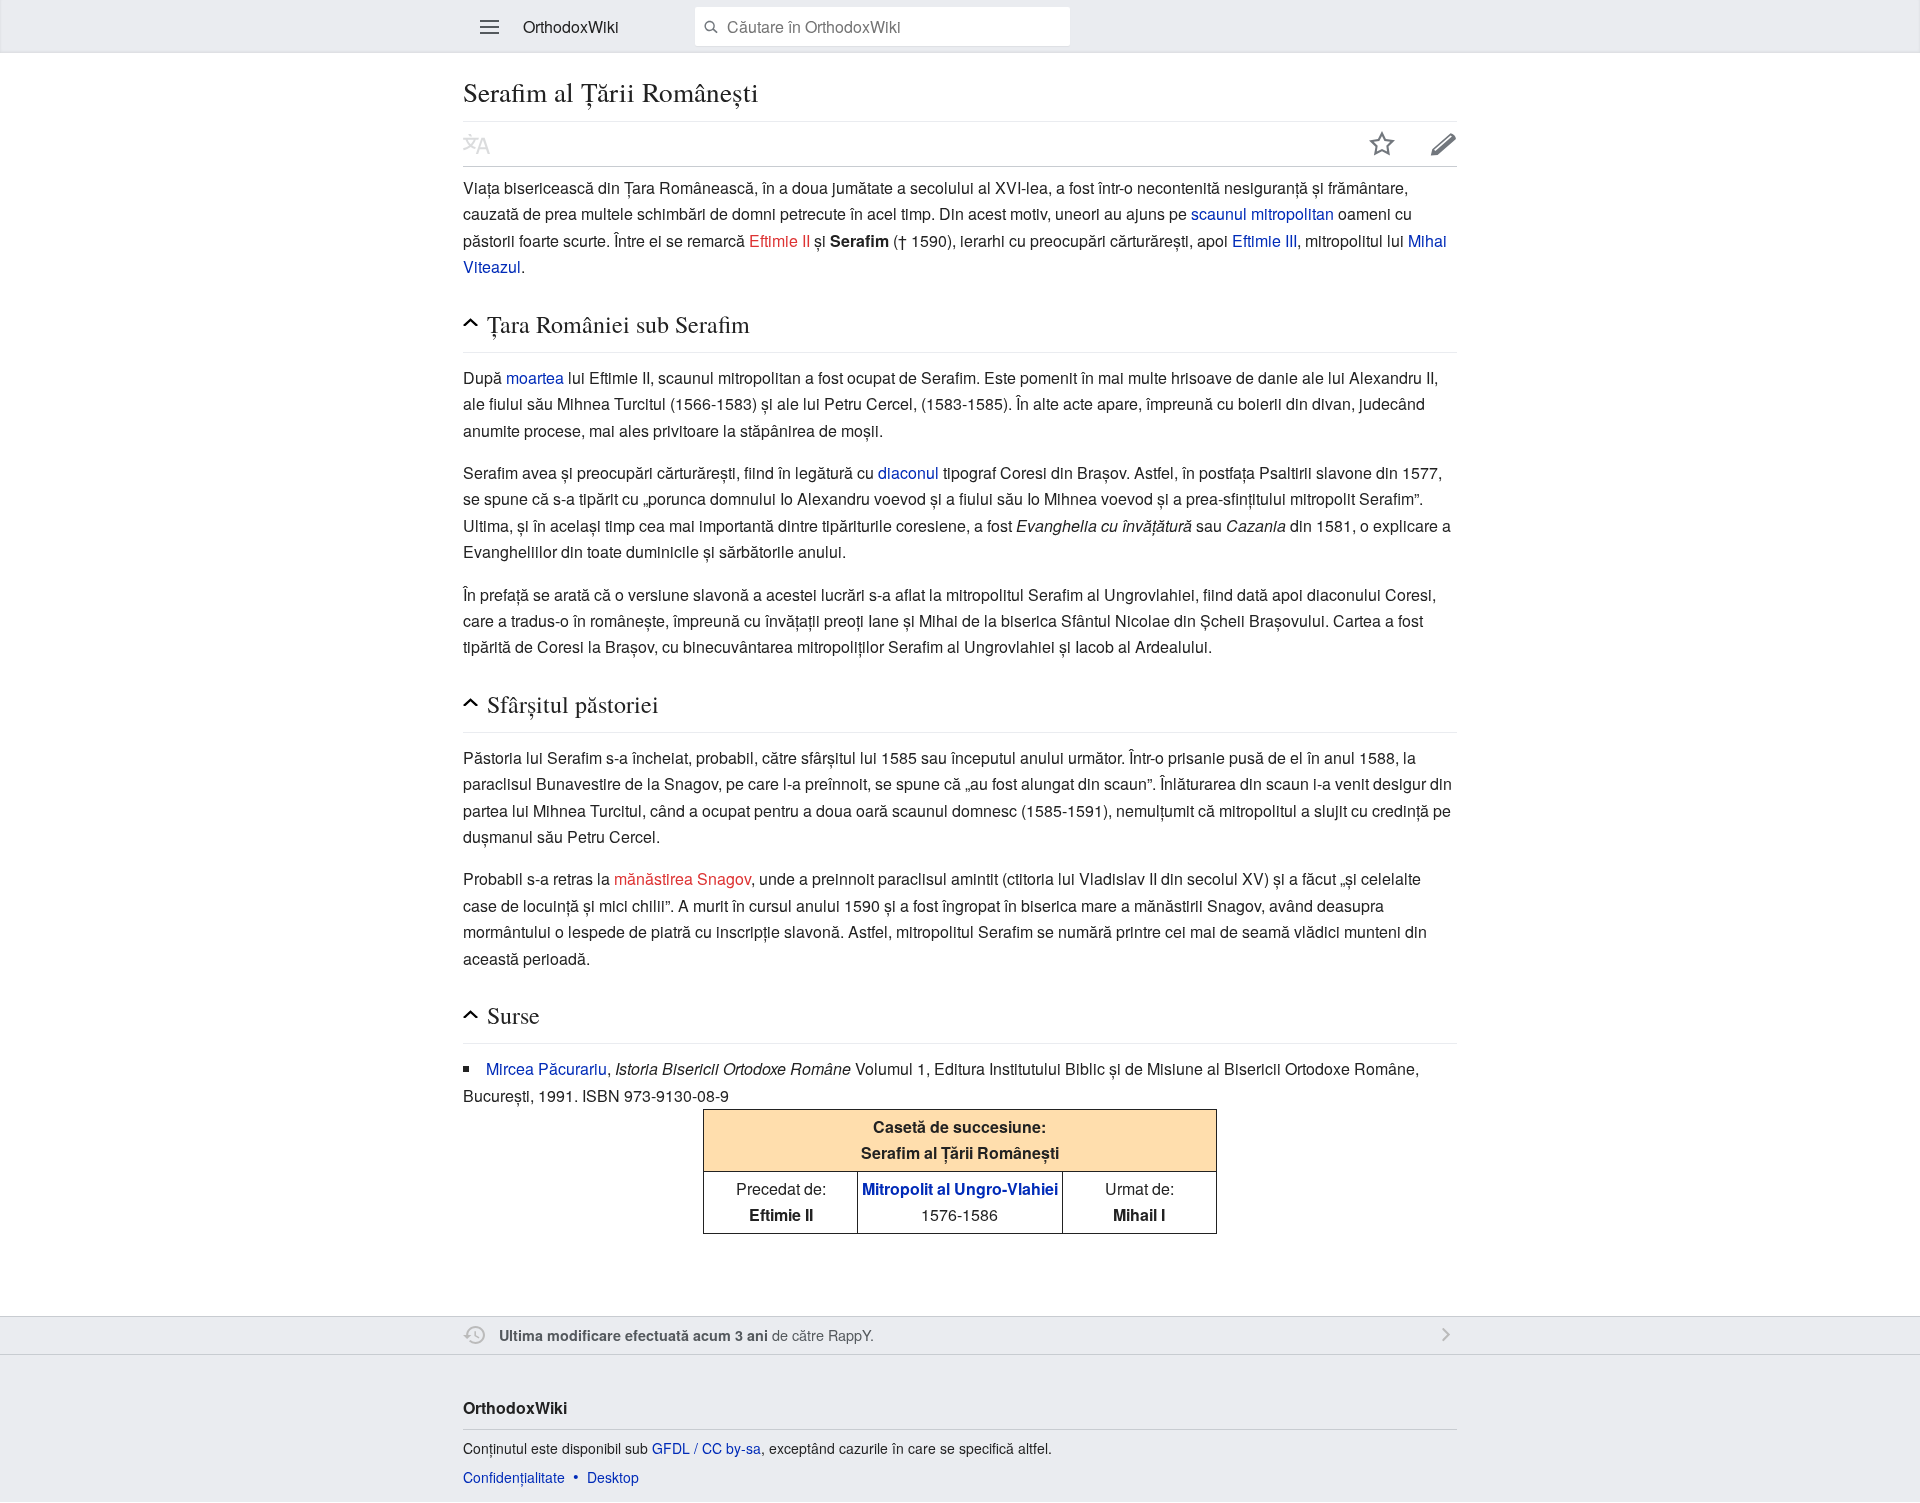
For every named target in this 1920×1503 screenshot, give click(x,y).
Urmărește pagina (1382, 144)
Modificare (1444, 144)
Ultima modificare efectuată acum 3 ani (633, 1335)
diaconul (908, 472)
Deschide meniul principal (490, 27)
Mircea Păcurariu (546, 1068)
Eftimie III (1264, 240)
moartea (535, 377)
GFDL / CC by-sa (706, 1448)
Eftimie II (779, 240)
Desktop (613, 1477)
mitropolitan (1292, 213)
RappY (849, 1334)
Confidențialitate (514, 1477)
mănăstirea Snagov (682, 878)
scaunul (1219, 213)
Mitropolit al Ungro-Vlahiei (960, 1188)
